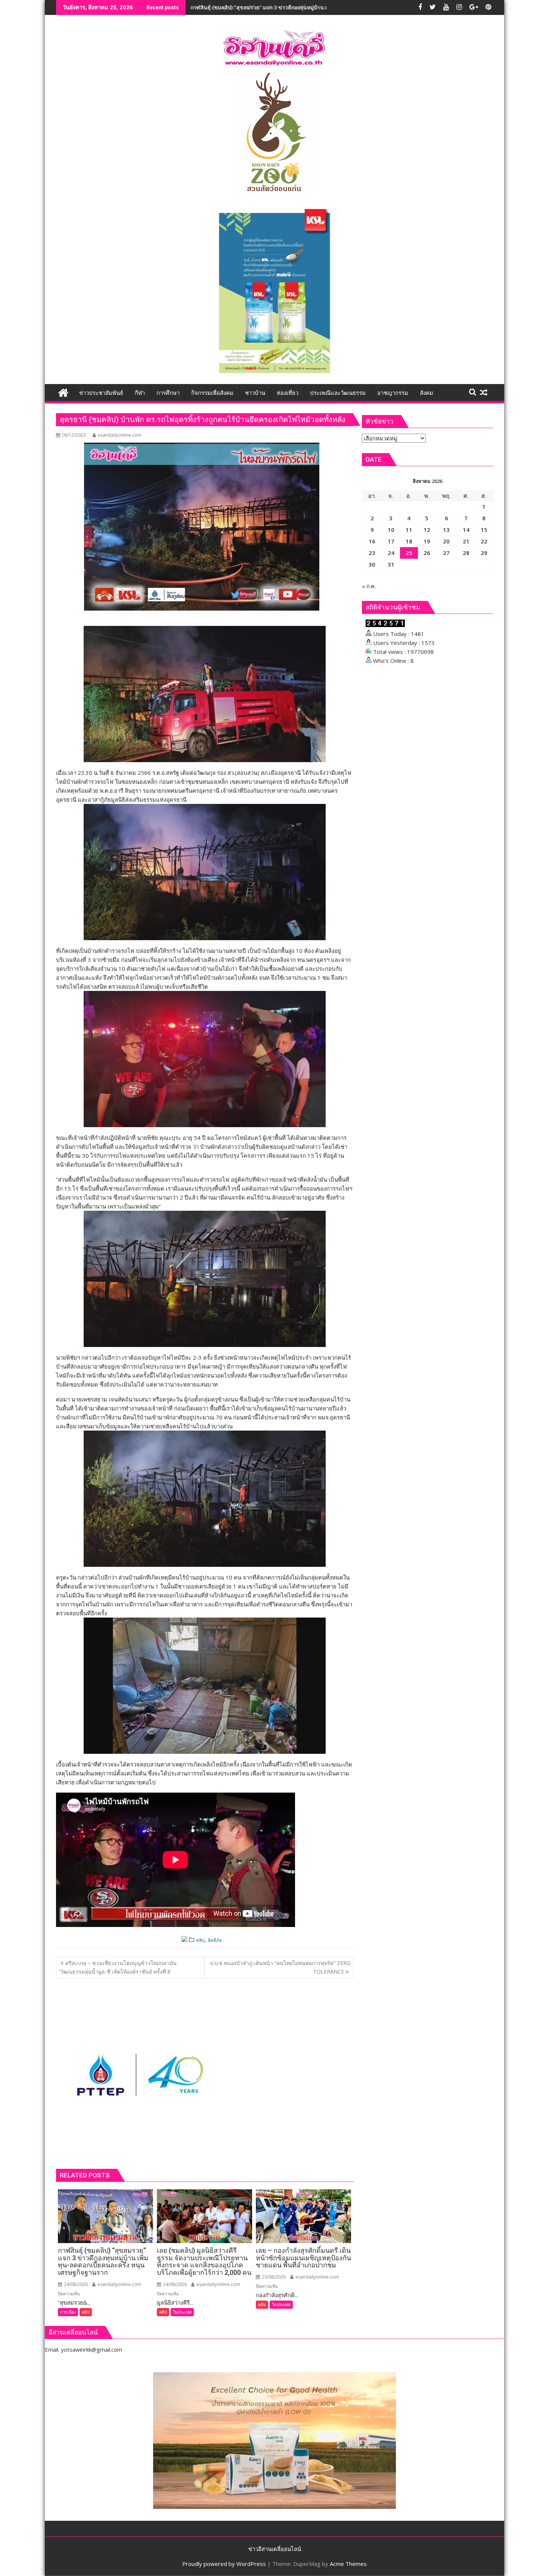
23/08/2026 (273, 2277)
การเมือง (68, 2312)
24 (391, 553)
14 (466, 530)
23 (372, 553)
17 (391, 541)
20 (446, 541)
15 (484, 530)
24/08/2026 (75, 2284)
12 (427, 530)
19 (427, 541)
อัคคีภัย (215, 1940)
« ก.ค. (369, 586)
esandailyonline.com (120, 435)
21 (466, 541)
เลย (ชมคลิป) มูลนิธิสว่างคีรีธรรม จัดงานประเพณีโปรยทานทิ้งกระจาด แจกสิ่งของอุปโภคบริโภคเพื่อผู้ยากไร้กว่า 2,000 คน (329, 7)
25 (409, 553)
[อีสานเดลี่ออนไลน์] (63, 392)
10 (391, 530)
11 (409, 530)
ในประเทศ (182, 2312)
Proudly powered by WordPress (224, 2564)
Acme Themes (348, 2564)
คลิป (200, 1940)
